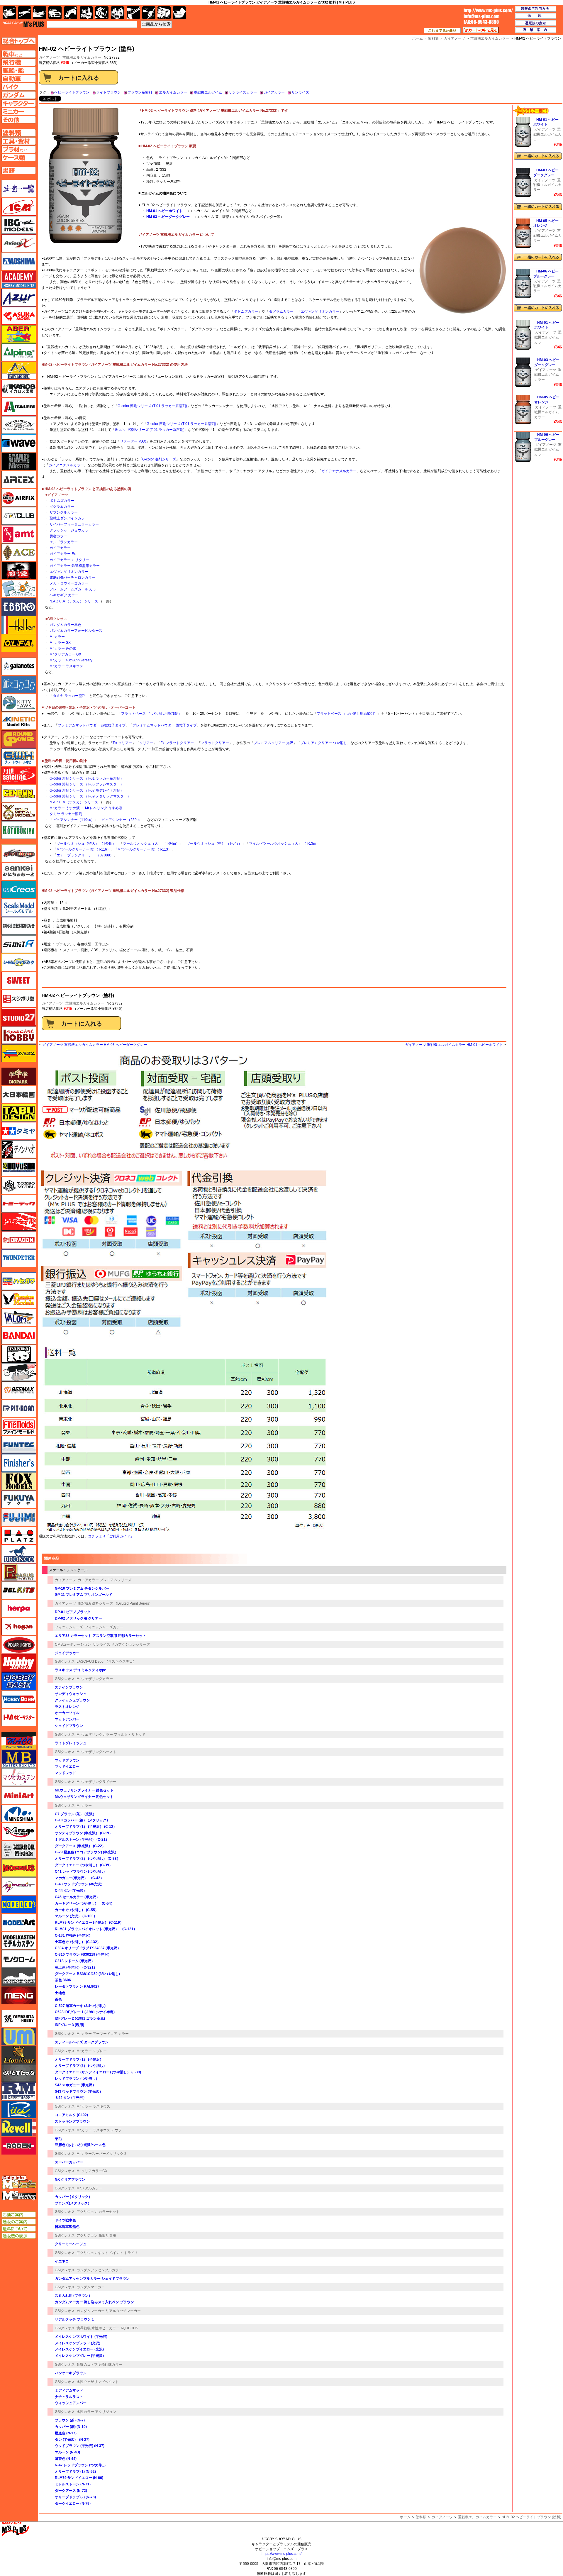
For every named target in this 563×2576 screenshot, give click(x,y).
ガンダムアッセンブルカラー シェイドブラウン (92, 2279)
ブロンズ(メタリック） (73, 2203)
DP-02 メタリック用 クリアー (78, 1618)
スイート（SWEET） (19, 980)
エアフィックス (19, 498)
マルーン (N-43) (67, 2452)
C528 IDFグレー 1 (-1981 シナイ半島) (85, 2012)
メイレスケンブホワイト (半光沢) (81, 2337)
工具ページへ (19, 141)
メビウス (19, 1868)
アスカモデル (19, 316)
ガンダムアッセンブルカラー (99, 2270)
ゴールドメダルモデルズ (19, 812)
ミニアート (19, 1795)
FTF (19, 570)
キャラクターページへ (19, 103)
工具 (133, 13)
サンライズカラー (243, 92)
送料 (536, 16)
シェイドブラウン (69, 1726)
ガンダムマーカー (91, 2287)
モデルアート (19, 1923)
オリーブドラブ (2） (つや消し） (81, 2066)
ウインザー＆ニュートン (19, 425)
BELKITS (19, 1590)
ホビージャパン (19, 1663)
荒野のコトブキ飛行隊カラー (99, 2365)
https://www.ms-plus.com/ (281, 2554)
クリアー (146, 743)
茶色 (58, 1999)
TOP (23, 24)
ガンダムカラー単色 (65, 625)
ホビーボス (19, 1699)
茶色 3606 (63, 1980)
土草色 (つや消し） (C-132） (78, 1942)
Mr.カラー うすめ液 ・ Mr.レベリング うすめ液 (86, 808)
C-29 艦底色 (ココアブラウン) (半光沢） (87, 1852)
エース (19, 552)
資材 (149, 13)
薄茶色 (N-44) (66, 2459)
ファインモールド (19, 1427)
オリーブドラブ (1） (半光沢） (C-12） (86, 1827)
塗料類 (421, 2517)
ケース (164, 13)
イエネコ (62, 2261)
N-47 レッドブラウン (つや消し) (80, 2465)
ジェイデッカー (67, 1653)
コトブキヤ (19, 830)
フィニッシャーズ (69, 1627)
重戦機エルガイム (208, 92)
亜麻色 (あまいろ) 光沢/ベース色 (80, 2145)
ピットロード (19, 1408)
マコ (19, 1741)
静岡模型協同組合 (19, 926)
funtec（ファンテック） (19, 1445)
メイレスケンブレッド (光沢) (78, 2343)
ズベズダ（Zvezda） (19, 1053)
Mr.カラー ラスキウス (66, 666)
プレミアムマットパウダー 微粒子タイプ (165, 725)
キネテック (19, 721)
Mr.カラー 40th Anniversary (71, 660)
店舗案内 (536, 30)
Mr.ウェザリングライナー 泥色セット (84, 1797)
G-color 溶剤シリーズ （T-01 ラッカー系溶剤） (87, 778)
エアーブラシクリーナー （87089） (85, 855)
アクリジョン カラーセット (98, 2212)
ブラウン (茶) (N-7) (70, 2420)
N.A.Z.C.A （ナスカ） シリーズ (74, 601)
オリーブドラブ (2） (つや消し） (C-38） (88, 1859)
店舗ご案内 (19, 2215)
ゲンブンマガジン (19, 794)
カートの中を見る (481, 30)
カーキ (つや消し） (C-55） (77, 1910)
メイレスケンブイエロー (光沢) (79, 2349)
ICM (19, 207)
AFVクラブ (19, 516)
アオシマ (19, 261)
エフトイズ (19, 589)
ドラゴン (19, 1240)
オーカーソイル (67, 1713)
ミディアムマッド (69, 2390)
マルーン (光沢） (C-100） (76, 1916)
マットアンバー (67, 1719)
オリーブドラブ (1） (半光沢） (79, 2060)
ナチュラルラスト (69, 2397)
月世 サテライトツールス (19, 775)
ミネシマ (19, 1813)
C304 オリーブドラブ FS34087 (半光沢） (88, 1948)
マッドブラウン (67, 1760)
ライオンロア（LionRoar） (19, 2055)
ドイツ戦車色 (65, 2220)
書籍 (179, 13)
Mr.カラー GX (60, 643)
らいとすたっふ (19, 2073)
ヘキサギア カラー (64, 595)
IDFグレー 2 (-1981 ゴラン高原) (80, 2018)
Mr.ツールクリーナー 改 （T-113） (145, 849)
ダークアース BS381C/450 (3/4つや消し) (87, 1974)
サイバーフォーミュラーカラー (74, 524)
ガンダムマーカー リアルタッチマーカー (109, 2311)
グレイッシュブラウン (72, 1700)
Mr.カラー (57, 637)
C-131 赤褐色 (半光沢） (74, 1935)
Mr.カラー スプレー (92, 2051)
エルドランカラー (64, 542)
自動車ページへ (19, 79)
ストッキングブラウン (72, 2121)
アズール (19, 298)
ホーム (405, 2517)
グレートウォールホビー (19, 757)
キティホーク (19, 703)
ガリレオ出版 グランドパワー (19, 739)
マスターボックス (19, 1759)
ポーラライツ (19, 1645)
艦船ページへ (19, 70)
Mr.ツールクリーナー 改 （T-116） (84, 849)
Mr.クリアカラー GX (65, 654)
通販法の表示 (19, 2236)
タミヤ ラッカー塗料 (69, 696)
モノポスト (19, 1977)
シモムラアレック (19, 962)
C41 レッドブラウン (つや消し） (81, 1872)
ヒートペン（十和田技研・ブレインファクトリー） (19, 1372)
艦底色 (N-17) (66, 2433)
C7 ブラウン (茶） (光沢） (76, 1814)
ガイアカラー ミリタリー (69, 560)
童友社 (19, 1167)
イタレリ (19, 407)
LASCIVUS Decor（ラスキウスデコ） (106, 1662)
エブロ (19, 607)
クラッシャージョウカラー (71, 530)
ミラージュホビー (19, 1832)
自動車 (55, 13)
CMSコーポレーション (73, 1644)
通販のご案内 (19, 2222)
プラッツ (19, 1536)
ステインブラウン (69, 1687)
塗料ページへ (19, 133)
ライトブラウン (108, 92)
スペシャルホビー (19, 1035)
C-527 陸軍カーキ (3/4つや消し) (80, 2006)
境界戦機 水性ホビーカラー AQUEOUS (107, 2328)
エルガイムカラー (173, 92)
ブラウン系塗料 (140, 92)
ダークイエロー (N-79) (73, 2504)
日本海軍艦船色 (67, 2227)
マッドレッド (65, 1773)
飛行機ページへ (19, 62)
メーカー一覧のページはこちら (19, 189)
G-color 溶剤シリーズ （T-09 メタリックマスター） (90, 796)
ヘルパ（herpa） (19, 1608)
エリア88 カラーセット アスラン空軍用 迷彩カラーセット (100, 1636)
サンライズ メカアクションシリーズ (121, 1644)
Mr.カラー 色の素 (63, 648)
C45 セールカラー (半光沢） (79, 1897)
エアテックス (19, 480)
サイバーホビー (19, 853)
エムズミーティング (19, 2196)
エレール (19, 625)
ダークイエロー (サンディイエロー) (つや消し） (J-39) (98, 2072)
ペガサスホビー (19, 1572)
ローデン (19, 2146)
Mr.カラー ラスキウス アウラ (99, 2130)
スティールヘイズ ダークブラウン (82, 2042)
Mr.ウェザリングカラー (95, 1679)
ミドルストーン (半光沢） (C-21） (82, 1840)
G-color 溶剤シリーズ (159, 459)
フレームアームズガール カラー (75, 589)
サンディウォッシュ (71, 1694)
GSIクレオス (65, 1662)
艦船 (40, 13)
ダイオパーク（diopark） (19, 1076)
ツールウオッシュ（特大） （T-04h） (86, 844)
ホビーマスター (19, 1718)
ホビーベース (19, 1681)
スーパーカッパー (69, 2162)
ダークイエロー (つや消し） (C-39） (84, 1865)
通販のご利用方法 (536, 9)
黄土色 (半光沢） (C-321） (76, 1967)
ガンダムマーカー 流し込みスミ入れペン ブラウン (94, 2302)
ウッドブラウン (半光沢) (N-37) (80, 2446)
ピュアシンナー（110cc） (74, 820)
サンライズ (300, 92)
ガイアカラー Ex (63, 554)
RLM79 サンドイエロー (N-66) (79, 2478)
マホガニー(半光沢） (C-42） (79, 1878)
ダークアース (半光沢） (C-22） (80, 1846)
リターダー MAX (133, 441)
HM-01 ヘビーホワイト (165, 211)
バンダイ (19, 1336)
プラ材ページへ (19, 149)
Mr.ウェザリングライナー (96, 1782)
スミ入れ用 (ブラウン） (73, 2296)
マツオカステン (19, 1777)
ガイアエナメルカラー (66, 465)
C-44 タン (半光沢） (71, 1891)
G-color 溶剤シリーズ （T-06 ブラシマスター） (87, 784)
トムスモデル (19, 1222)
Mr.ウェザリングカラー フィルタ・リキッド (111, 1735)
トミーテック (19, 1204)
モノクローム (19, 1959)
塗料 (117, 13)
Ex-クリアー (123, 743)
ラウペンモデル (19, 2091)
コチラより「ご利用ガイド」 (111, 1536)
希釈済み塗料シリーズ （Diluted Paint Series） (115, 1603)
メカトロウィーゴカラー (69, 583)
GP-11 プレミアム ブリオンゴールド (84, 1595)
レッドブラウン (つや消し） (77, 2079)
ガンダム (102, 13)
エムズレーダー (19, 2182)
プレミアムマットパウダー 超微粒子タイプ (92, 725)
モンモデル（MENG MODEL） (19, 1995)
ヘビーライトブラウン (72, 92)
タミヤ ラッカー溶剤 (66, 814)
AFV (19, 54)
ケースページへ (19, 157)
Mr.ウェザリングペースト (96, 1752)
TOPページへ (18, 41)
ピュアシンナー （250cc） (123, 820)
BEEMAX (19, 1390)
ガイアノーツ (52, 1003)
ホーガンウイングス (19, 1627)
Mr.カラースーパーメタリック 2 (101, 2154)
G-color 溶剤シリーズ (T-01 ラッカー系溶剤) (152, 406)
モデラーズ (19, 1904)
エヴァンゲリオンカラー (320, 311)
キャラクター (86, 13)
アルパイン (19, 352)
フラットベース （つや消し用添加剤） (151, 714)
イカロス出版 (19, 389)
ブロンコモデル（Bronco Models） (19, 1554)
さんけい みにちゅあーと (19, 871)
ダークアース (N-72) (71, 2491)
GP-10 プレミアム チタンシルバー (82, 1588)
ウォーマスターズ (19, 461)
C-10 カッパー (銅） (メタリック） (82, 1820)
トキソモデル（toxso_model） (19, 1185)
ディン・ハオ (19, 1149)
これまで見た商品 (442, 31)
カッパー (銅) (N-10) (71, 2427)
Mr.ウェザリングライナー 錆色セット (84, 1790)
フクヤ (19, 1499)
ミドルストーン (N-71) (73, 2484)
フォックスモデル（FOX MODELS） (19, 1481)
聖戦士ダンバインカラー (69, 518)
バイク (71, 13)
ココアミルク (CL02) (71, 2115)
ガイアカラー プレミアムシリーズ (105, 1580)
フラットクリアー (215, 743)
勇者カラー (58, 536)
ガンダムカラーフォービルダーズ (76, 631)
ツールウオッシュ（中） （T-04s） (214, 844)
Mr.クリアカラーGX (92, 2171)
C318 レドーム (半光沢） (75, 1961)
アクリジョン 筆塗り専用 (96, 2235)
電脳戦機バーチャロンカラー (72, 577)
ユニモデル (19, 2018)
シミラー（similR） (19, 944)
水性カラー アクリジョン (96, 2412)
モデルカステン (19, 1941)
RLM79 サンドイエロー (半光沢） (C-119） (89, 1923)
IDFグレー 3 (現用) (69, 2025)
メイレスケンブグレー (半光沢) (79, 2356)
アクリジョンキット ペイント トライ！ (107, 2253)
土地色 (60, 1993)
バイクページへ (19, 87)
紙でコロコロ (19, 685)
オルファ (19, 643)
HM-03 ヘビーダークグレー (168, 217)
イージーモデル (19, 370)
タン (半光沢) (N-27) (72, 2440)
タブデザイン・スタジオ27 (19, 1113)
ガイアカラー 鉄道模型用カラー (75, 566)
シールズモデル (19, 908)
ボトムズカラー (246, 311)
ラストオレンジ (67, 1707)
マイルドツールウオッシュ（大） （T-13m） (284, 844)
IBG (19, 225)
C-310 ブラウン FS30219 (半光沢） (83, 1955)
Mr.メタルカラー (89, 2188)
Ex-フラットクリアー (177, 743)
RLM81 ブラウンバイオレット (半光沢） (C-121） (96, 1929)
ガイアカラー (274, 92)
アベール (19, 334)
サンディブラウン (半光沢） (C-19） (84, 1833)
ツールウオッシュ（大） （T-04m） (151, 844)
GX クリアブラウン (70, 2179)
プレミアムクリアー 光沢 (273, 743)
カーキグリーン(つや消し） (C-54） (85, 1903)
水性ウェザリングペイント (98, 2382)
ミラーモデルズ (19, 1850)
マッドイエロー (67, 1767)
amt (19, 534)
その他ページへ (19, 120)
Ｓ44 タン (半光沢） (71, 2098)
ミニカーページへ (19, 111)
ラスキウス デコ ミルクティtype (80, 1670)
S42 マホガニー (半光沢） (75, 2085)
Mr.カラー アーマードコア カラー (103, 2034)
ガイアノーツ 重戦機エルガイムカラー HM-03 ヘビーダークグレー (95, 1045)
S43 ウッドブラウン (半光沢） (79, 2091)
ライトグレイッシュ (71, 1743)
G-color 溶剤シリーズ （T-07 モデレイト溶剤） (87, 790)
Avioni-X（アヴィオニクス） (19, 243)
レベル (19, 2128)
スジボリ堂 (19, 999)
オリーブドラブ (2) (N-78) (75, 2497)
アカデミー (19, 280)
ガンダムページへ (19, 95)
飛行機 (24, 13)
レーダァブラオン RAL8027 (77, 1986)
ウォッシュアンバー (71, 2403)
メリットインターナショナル (19, 1886)
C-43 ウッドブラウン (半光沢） (80, 1884)
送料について (19, 2229)
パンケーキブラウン (71, 2373)
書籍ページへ (19, 170)
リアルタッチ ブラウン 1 (74, 2319)
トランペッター (19, 1258)
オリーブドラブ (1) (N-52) (75, 2472)
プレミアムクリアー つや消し (324, 743)
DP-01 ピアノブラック (73, 1612)
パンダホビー (19, 1354)
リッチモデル (19, 2109)
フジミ (19, 1518)
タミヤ (19, 1131)
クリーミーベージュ (71, 2244)
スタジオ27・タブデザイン (19, 1017)
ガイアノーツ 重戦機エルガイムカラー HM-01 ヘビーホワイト (454, 1045)
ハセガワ (19, 1281)
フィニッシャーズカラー (104, 1627)
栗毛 (58, 2139)
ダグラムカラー (281, 311)
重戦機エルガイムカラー (82, 57)
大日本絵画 (19, 1095)
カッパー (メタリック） (73, 2197)
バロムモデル (19, 1317)
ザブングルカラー (64, 512)
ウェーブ (19, 443)
